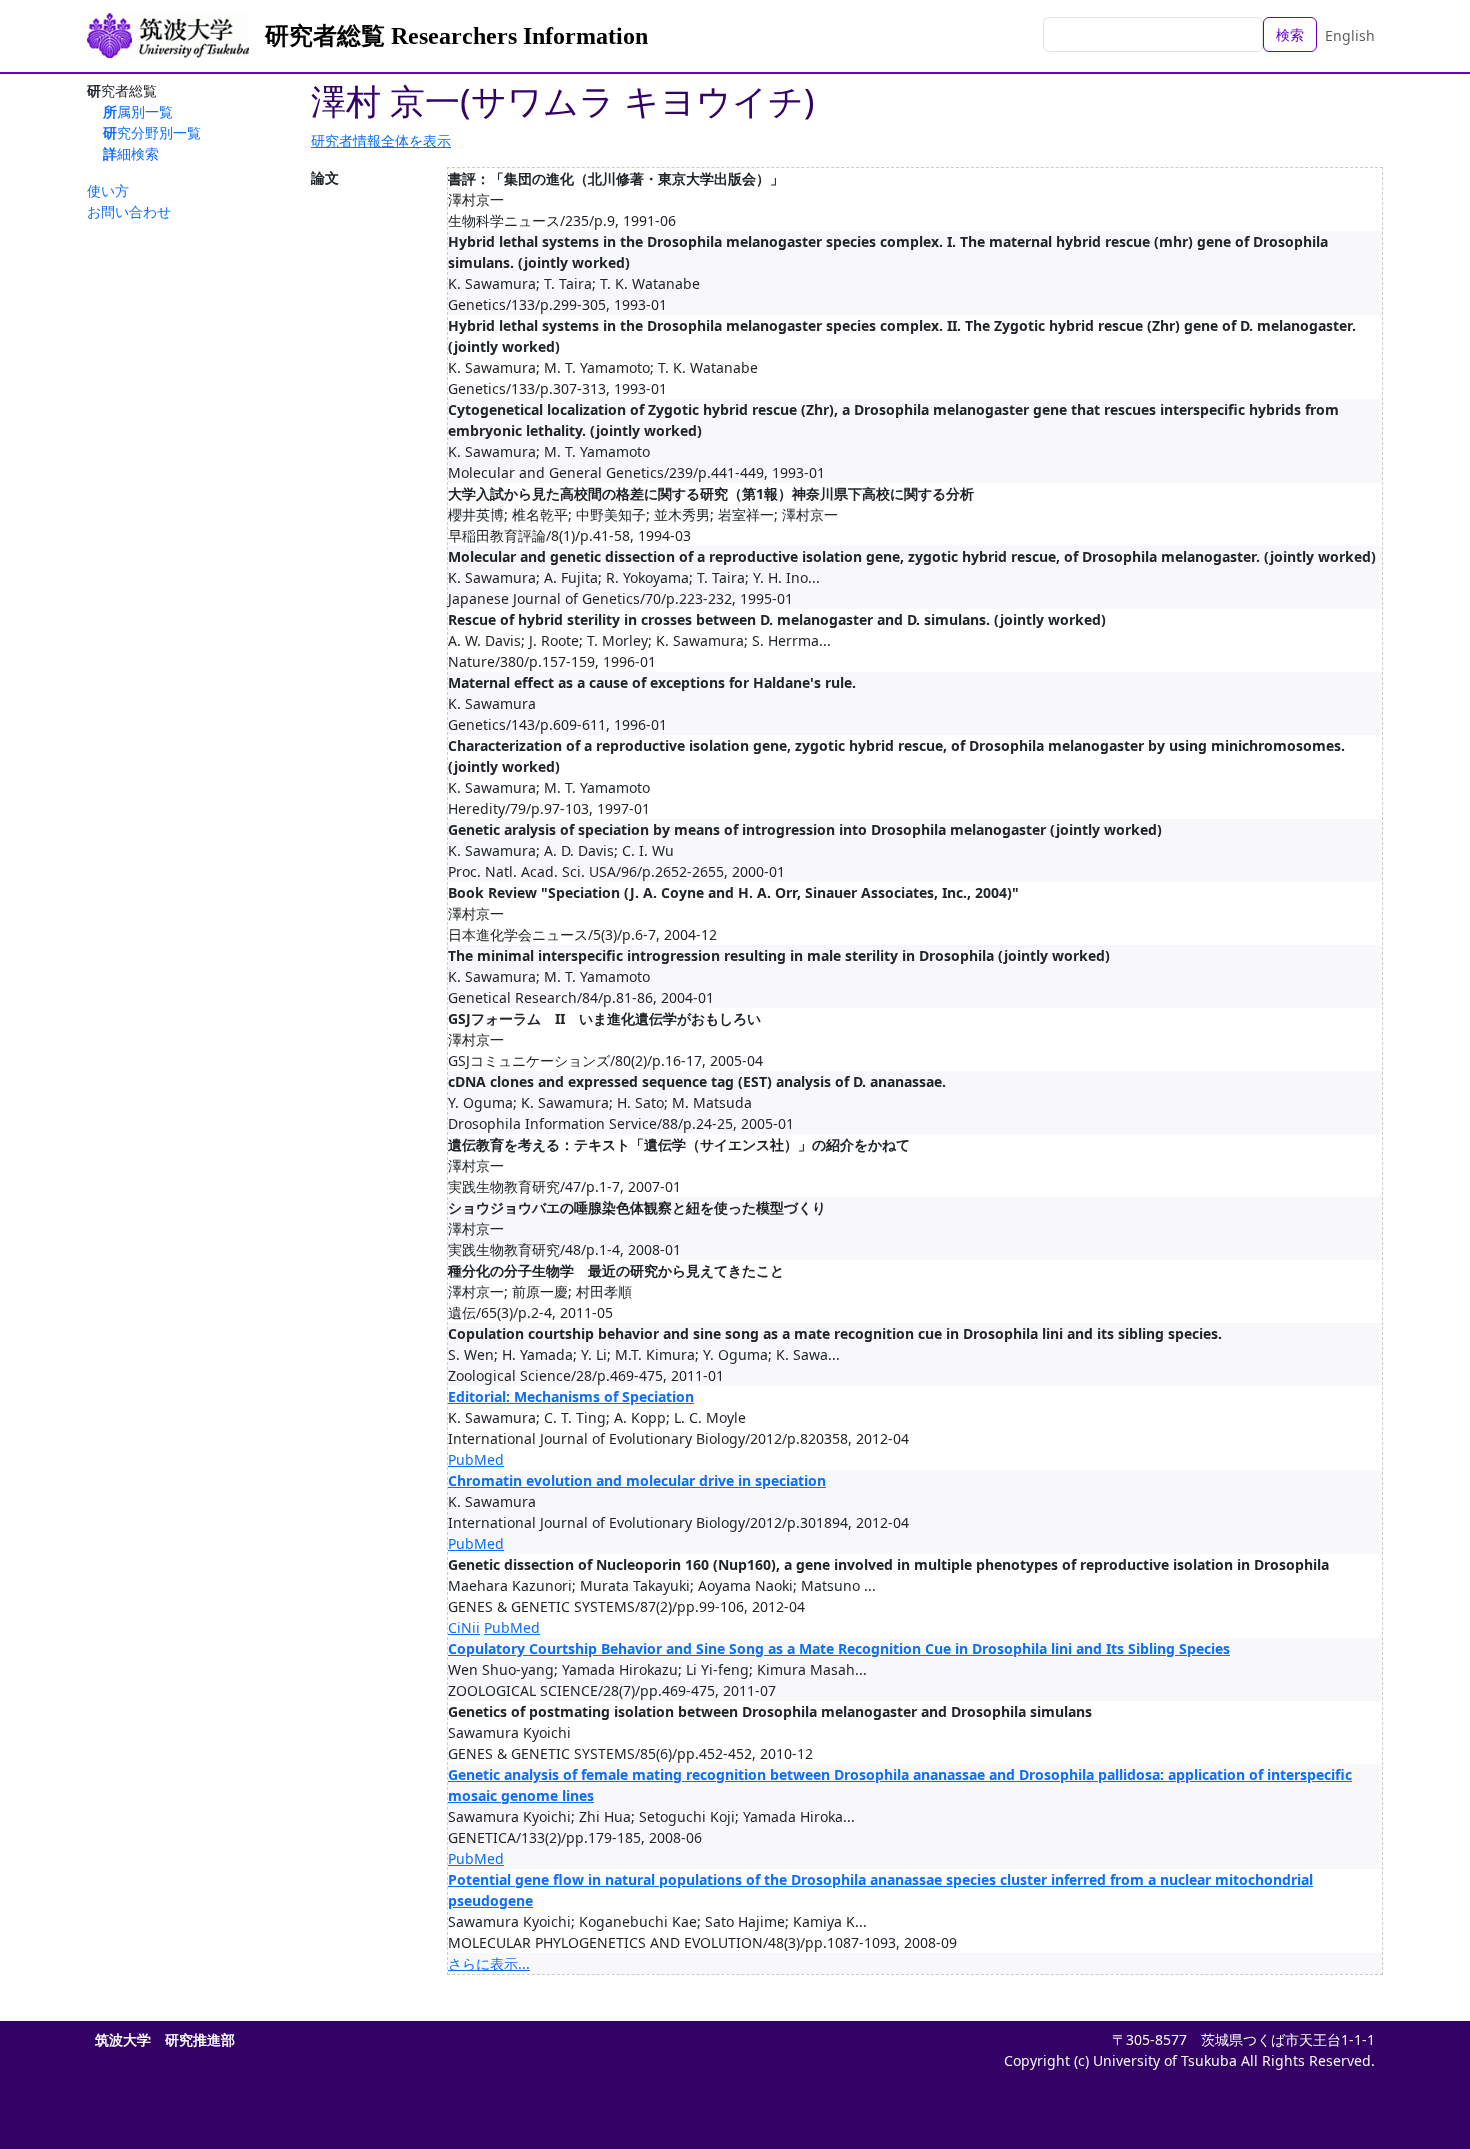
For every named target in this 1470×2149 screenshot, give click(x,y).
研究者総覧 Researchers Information (456, 36)
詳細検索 (131, 153)
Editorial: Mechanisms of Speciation (571, 1396)
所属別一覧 (138, 111)
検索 (1290, 34)
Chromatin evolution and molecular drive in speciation (637, 1480)
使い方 (108, 190)
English (1350, 35)
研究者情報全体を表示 (381, 140)
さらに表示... (489, 1963)
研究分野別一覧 (152, 132)
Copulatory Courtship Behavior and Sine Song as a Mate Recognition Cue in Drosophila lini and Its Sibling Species (839, 1648)
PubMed (476, 1459)
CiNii (464, 1627)
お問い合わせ (129, 211)
